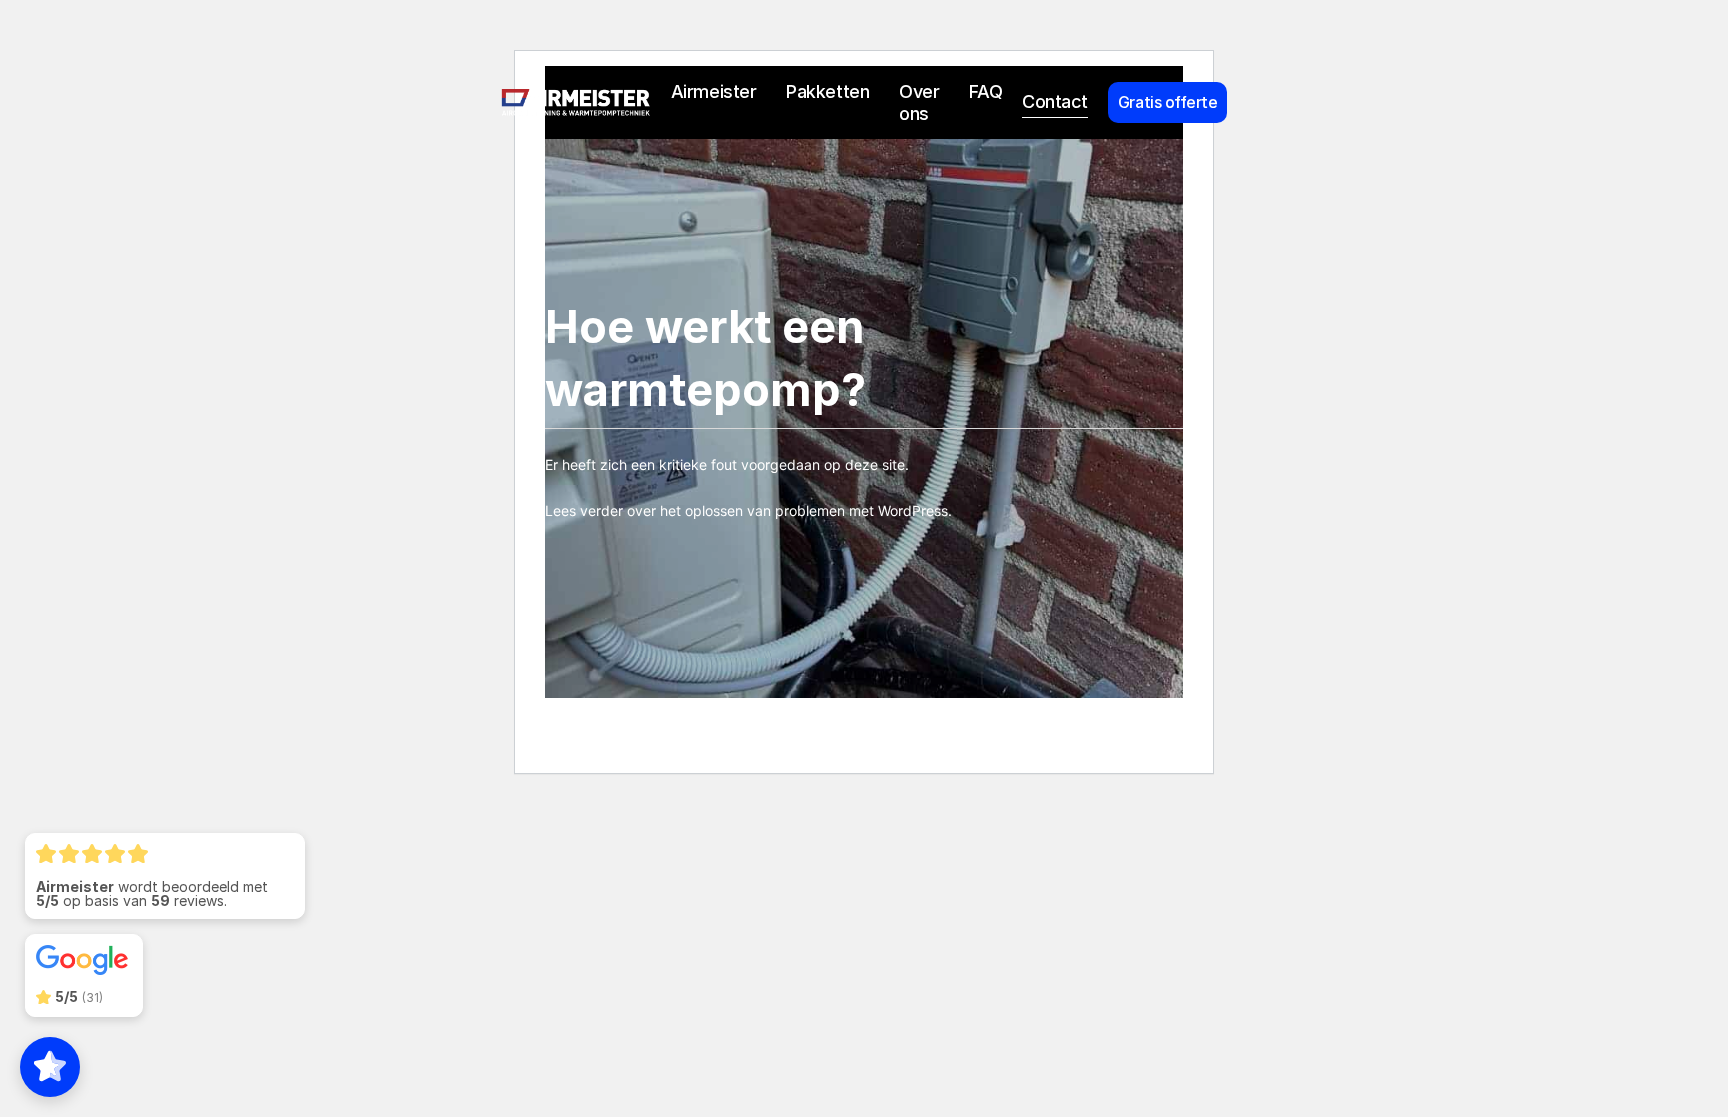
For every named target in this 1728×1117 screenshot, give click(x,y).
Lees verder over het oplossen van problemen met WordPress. (748, 510)
